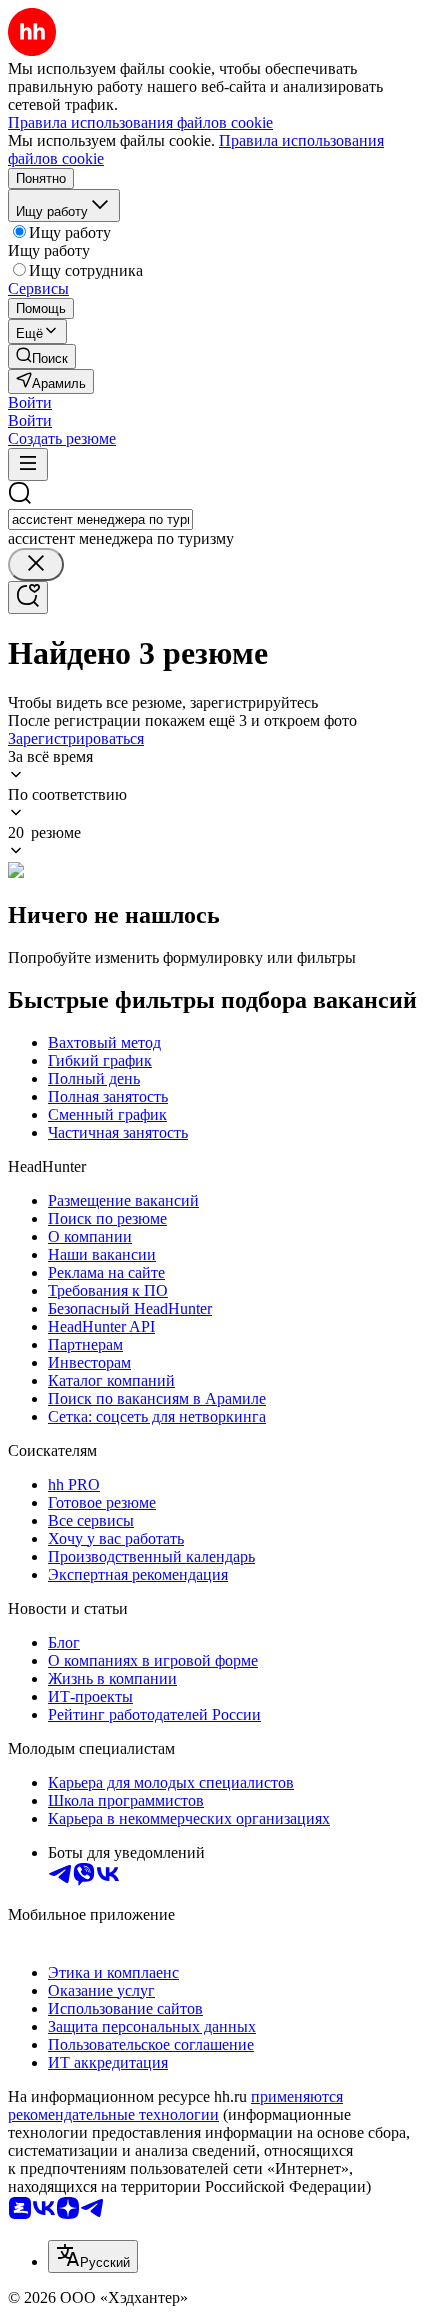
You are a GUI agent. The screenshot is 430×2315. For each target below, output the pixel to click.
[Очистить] (36, 564)
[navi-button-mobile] (28, 464)
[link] (42, 356)
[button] (30, 402)
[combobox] (100, 519)
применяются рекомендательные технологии (175, 2105)
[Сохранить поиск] (28, 597)
